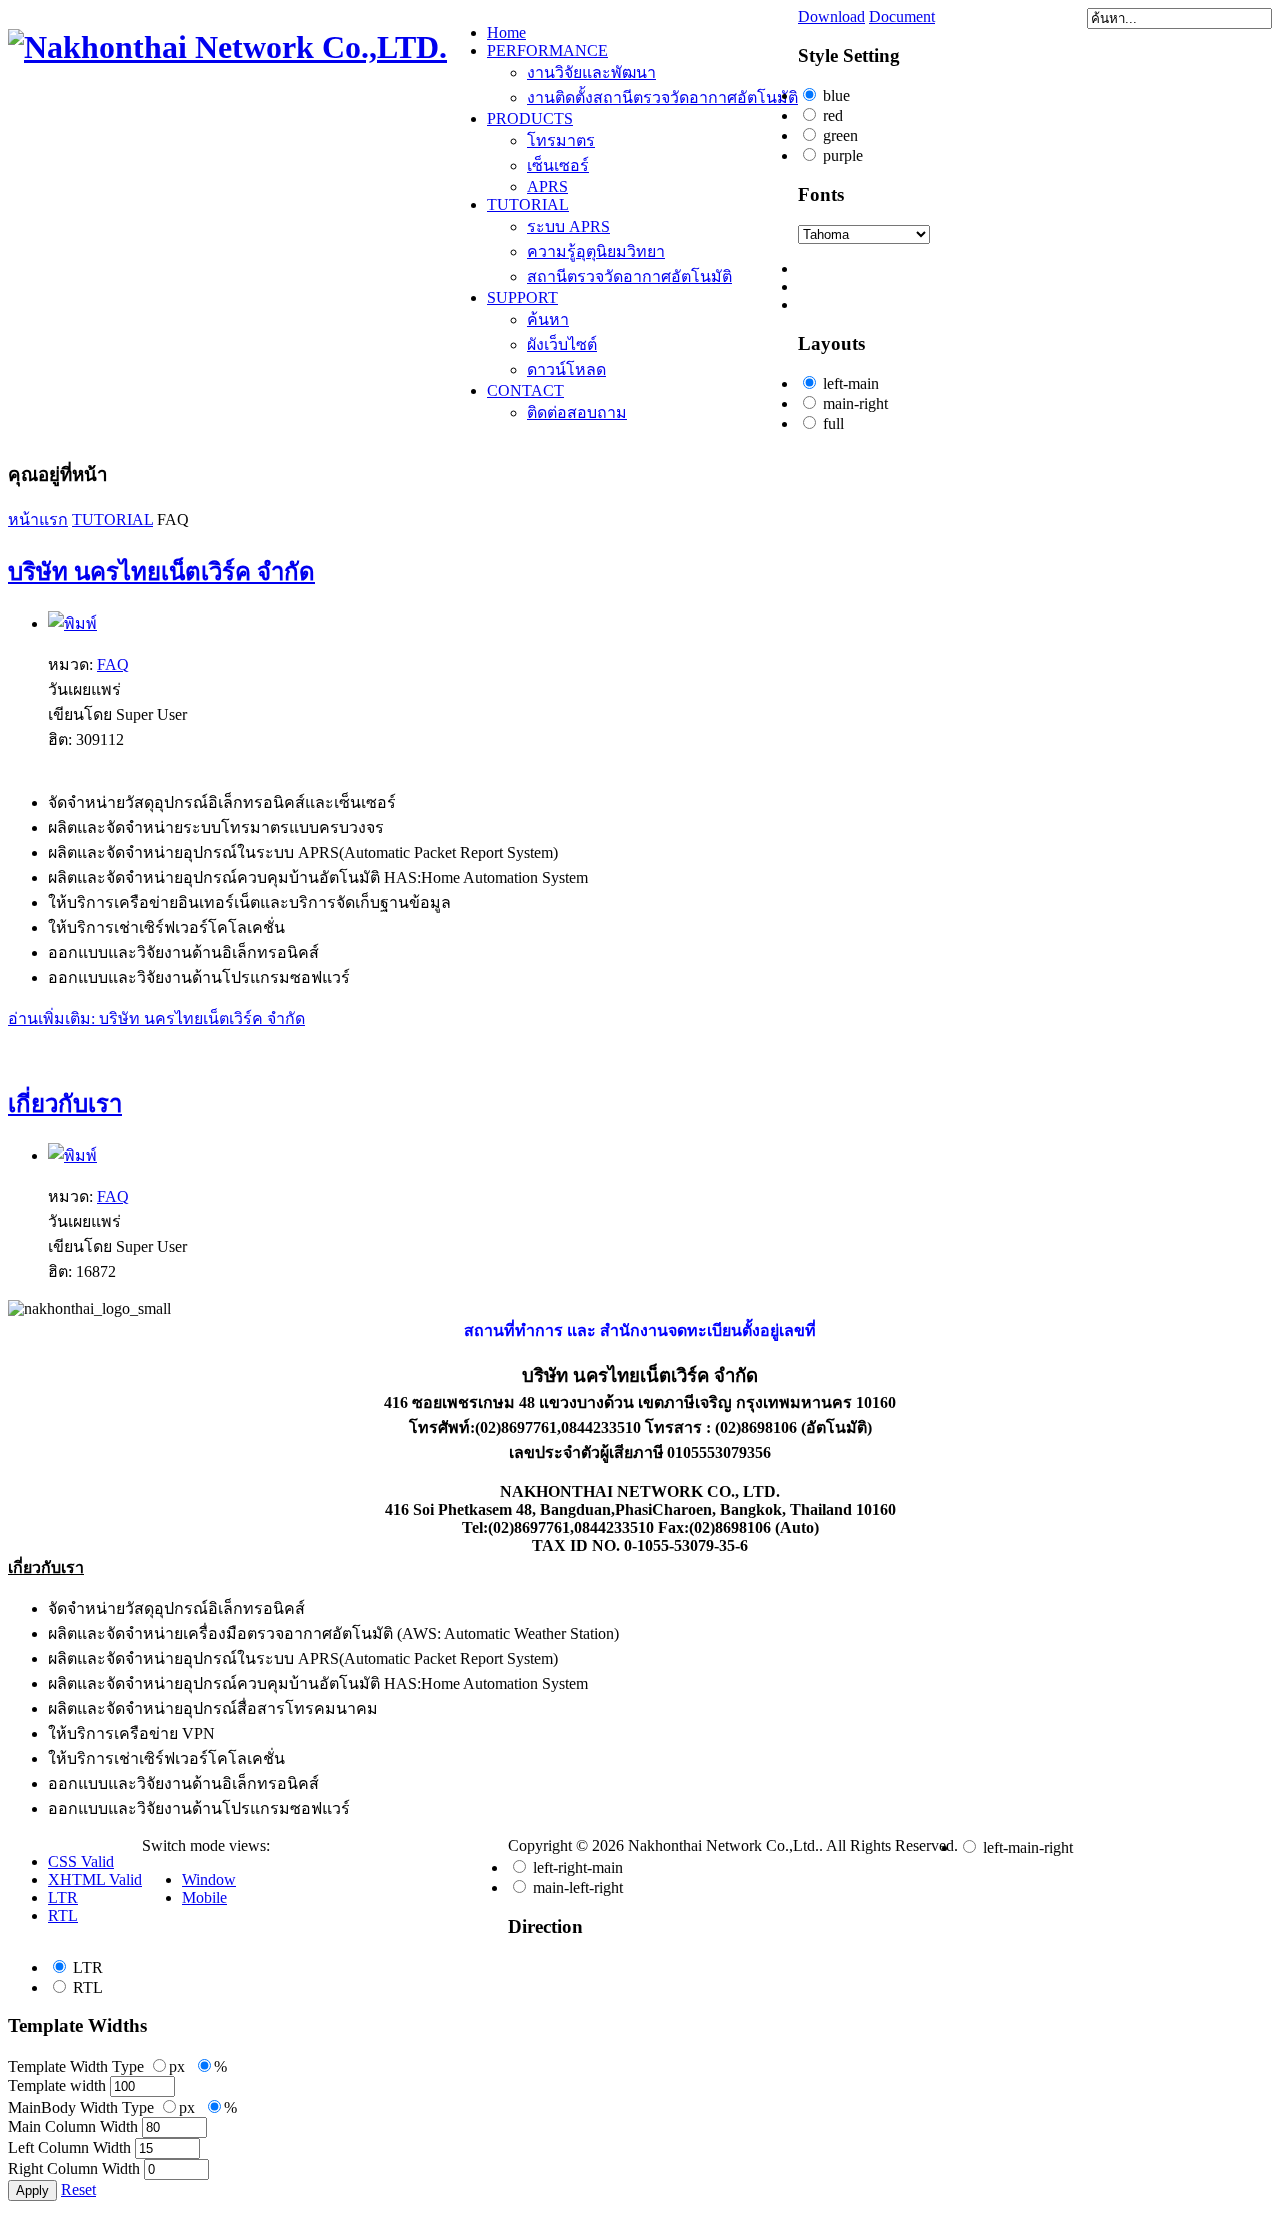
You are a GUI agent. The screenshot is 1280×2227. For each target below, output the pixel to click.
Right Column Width (74, 2168)
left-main (851, 383)
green (840, 135)
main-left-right (578, 1887)
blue (836, 95)
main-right (855, 403)
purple (843, 155)
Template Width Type (76, 2066)
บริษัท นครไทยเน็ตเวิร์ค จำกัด (161, 572)
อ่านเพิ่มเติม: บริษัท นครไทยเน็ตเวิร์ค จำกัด (156, 1018)
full (833, 423)
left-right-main (578, 1867)
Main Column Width (73, 2126)
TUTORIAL (112, 519)
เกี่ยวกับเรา (65, 1104)
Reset (78, 2189)
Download (831, 16)
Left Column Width (69, 2147)
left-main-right (1028, 1847)
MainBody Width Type (81, 2107)
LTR (88, 1967)
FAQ (113, 664)
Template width (57, 2085)
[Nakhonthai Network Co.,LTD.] (227, 47)
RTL (88, 1987)
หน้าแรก (38, 519)
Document (902, 16)
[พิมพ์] (72, 623)
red (833, 115)
